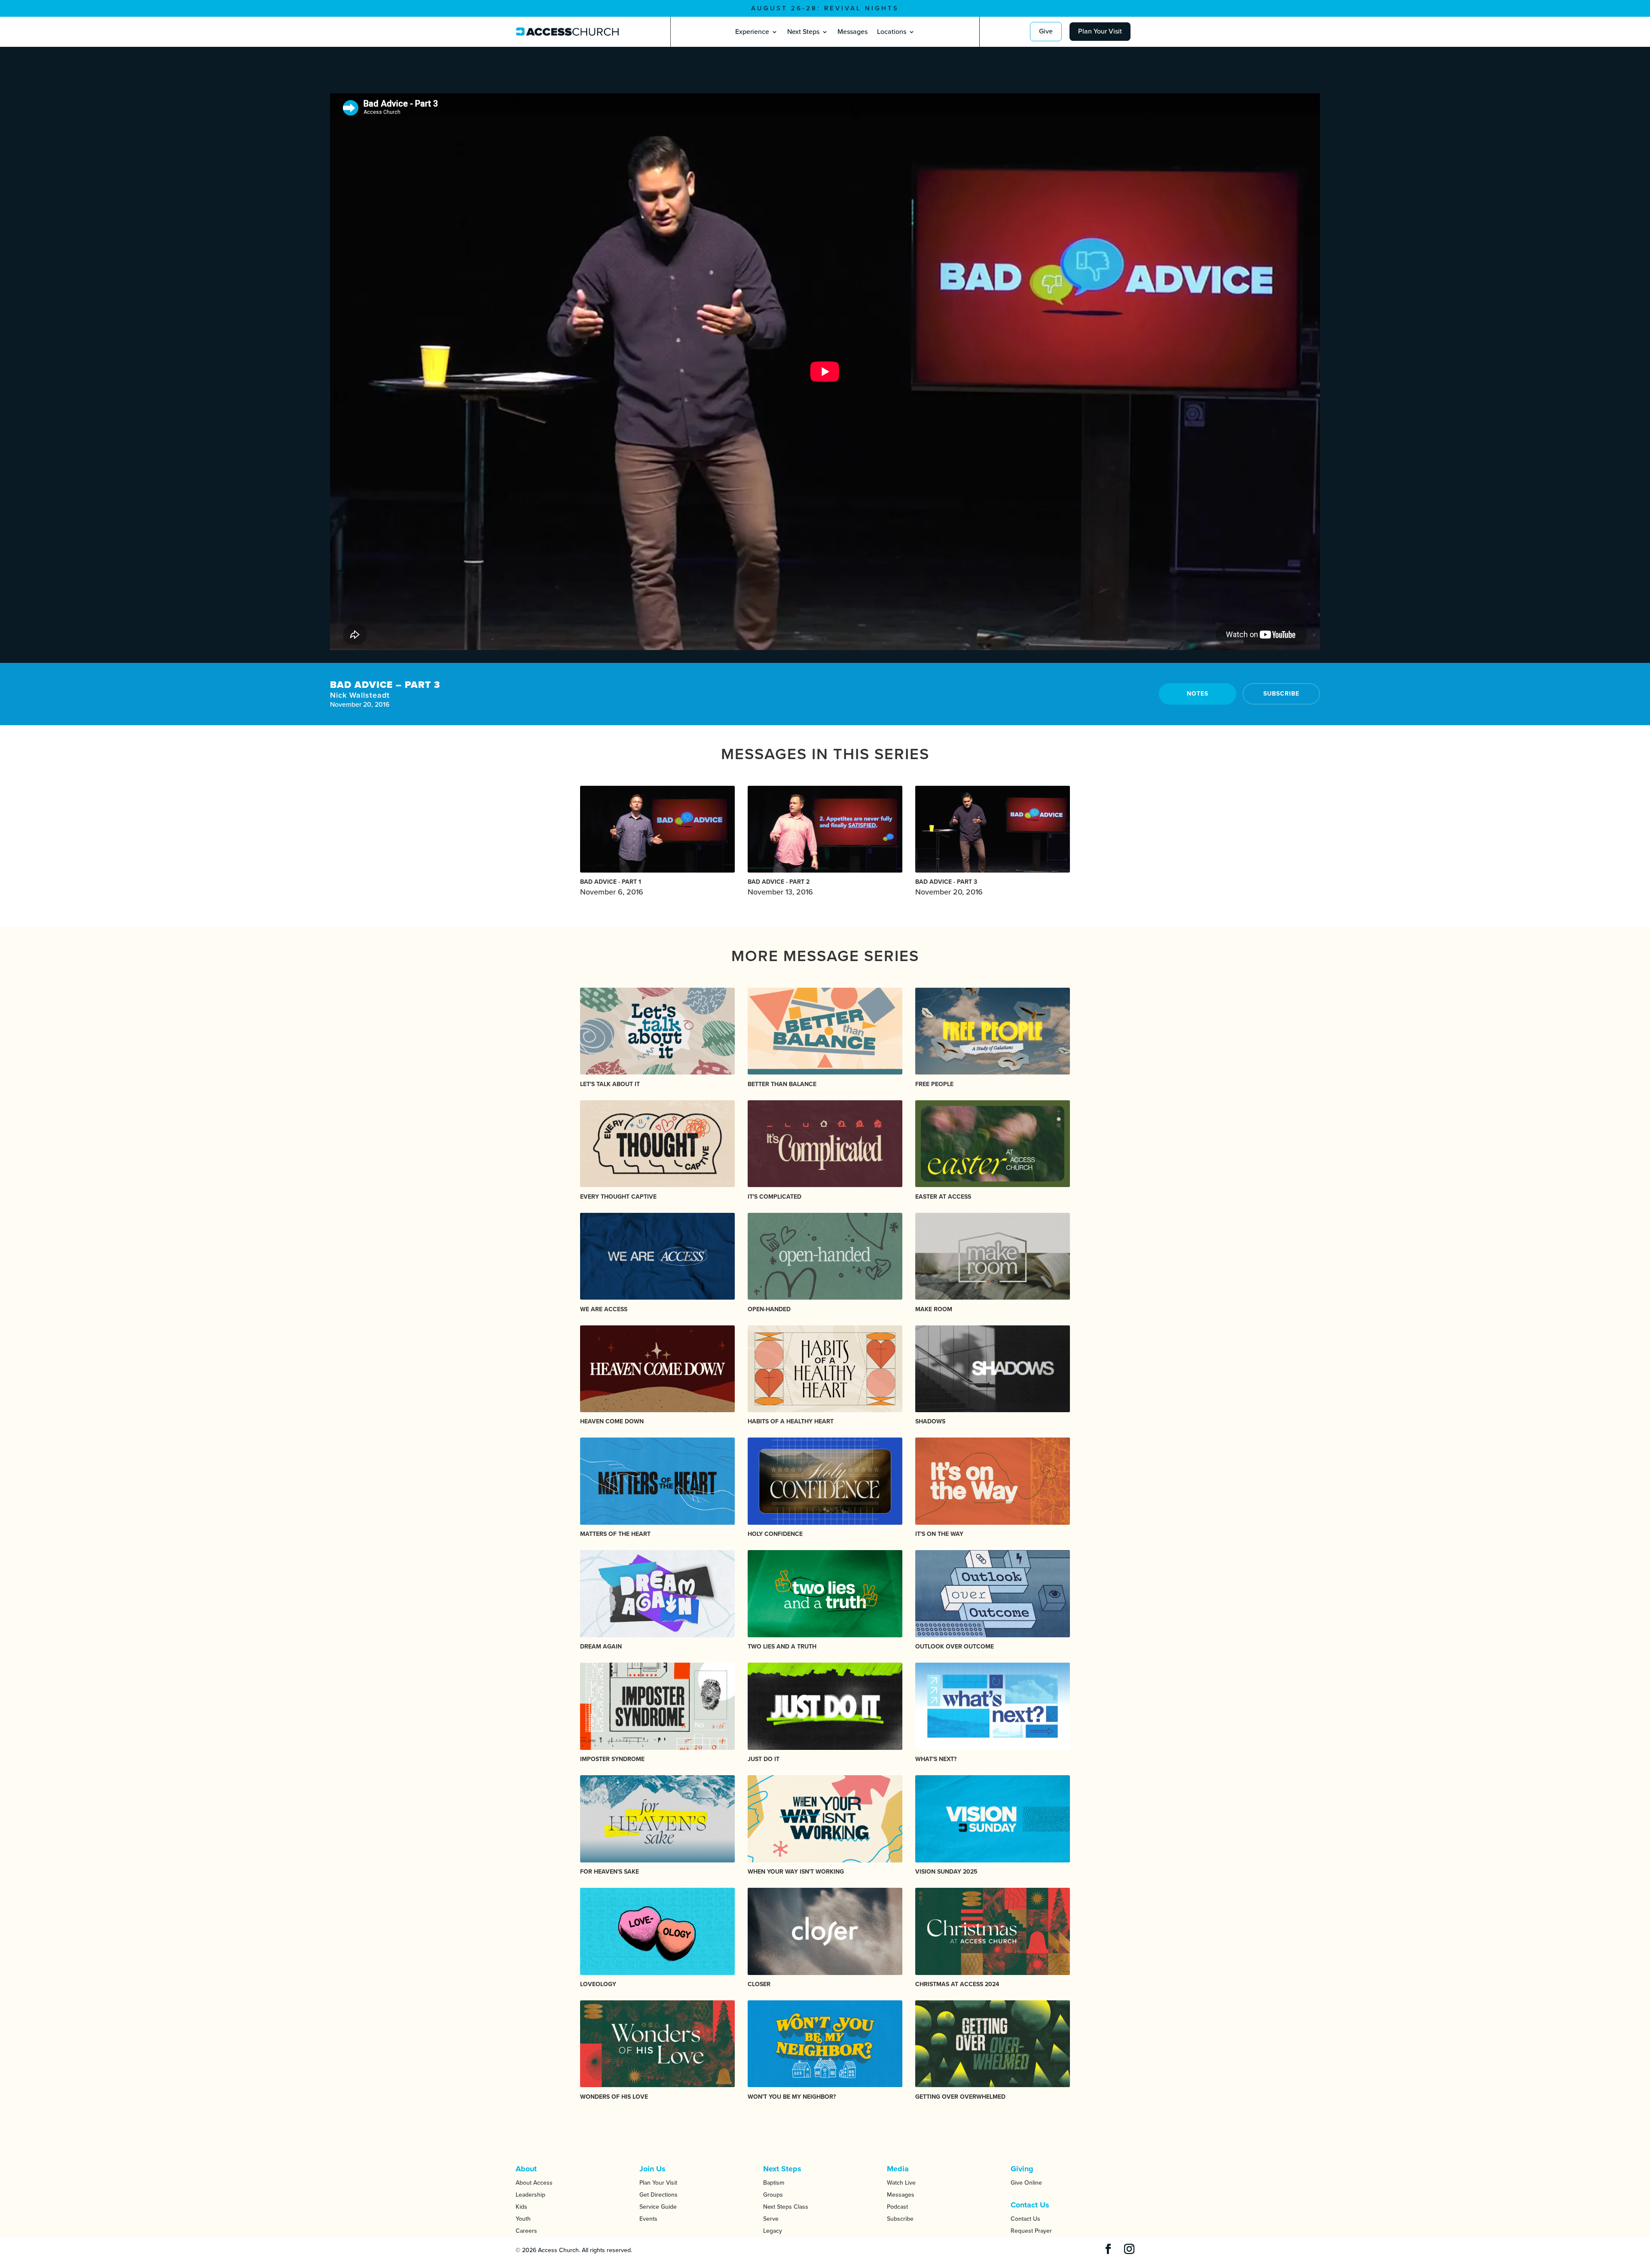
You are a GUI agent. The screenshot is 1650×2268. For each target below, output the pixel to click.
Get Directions (658, 2195)
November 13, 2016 (780, 887)
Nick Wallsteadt (360, 695)
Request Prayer (1031, 2231)
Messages (852, 32)
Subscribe (1281, 694)
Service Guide (658, 2207)
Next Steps (803, 32)
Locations (892, 32)
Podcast (897, 2207)
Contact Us (1025, 2219)
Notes (1198, 694)
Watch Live (901, 2183)
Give (1046, 31)
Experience (752, 32)
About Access (534, 2183)
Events (648, 2219)
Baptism (774, 2183)
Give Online (1026, 2183)
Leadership (530, 2195)
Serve (771, 2219)
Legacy (773, 2231)
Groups (773, 2195)
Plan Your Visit (1100, 31)
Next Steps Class (786, 2207)
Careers (526, 2231)
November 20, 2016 (949, 887)
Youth (523, 2219)
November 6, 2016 (612, 887)
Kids (521, 2207)
